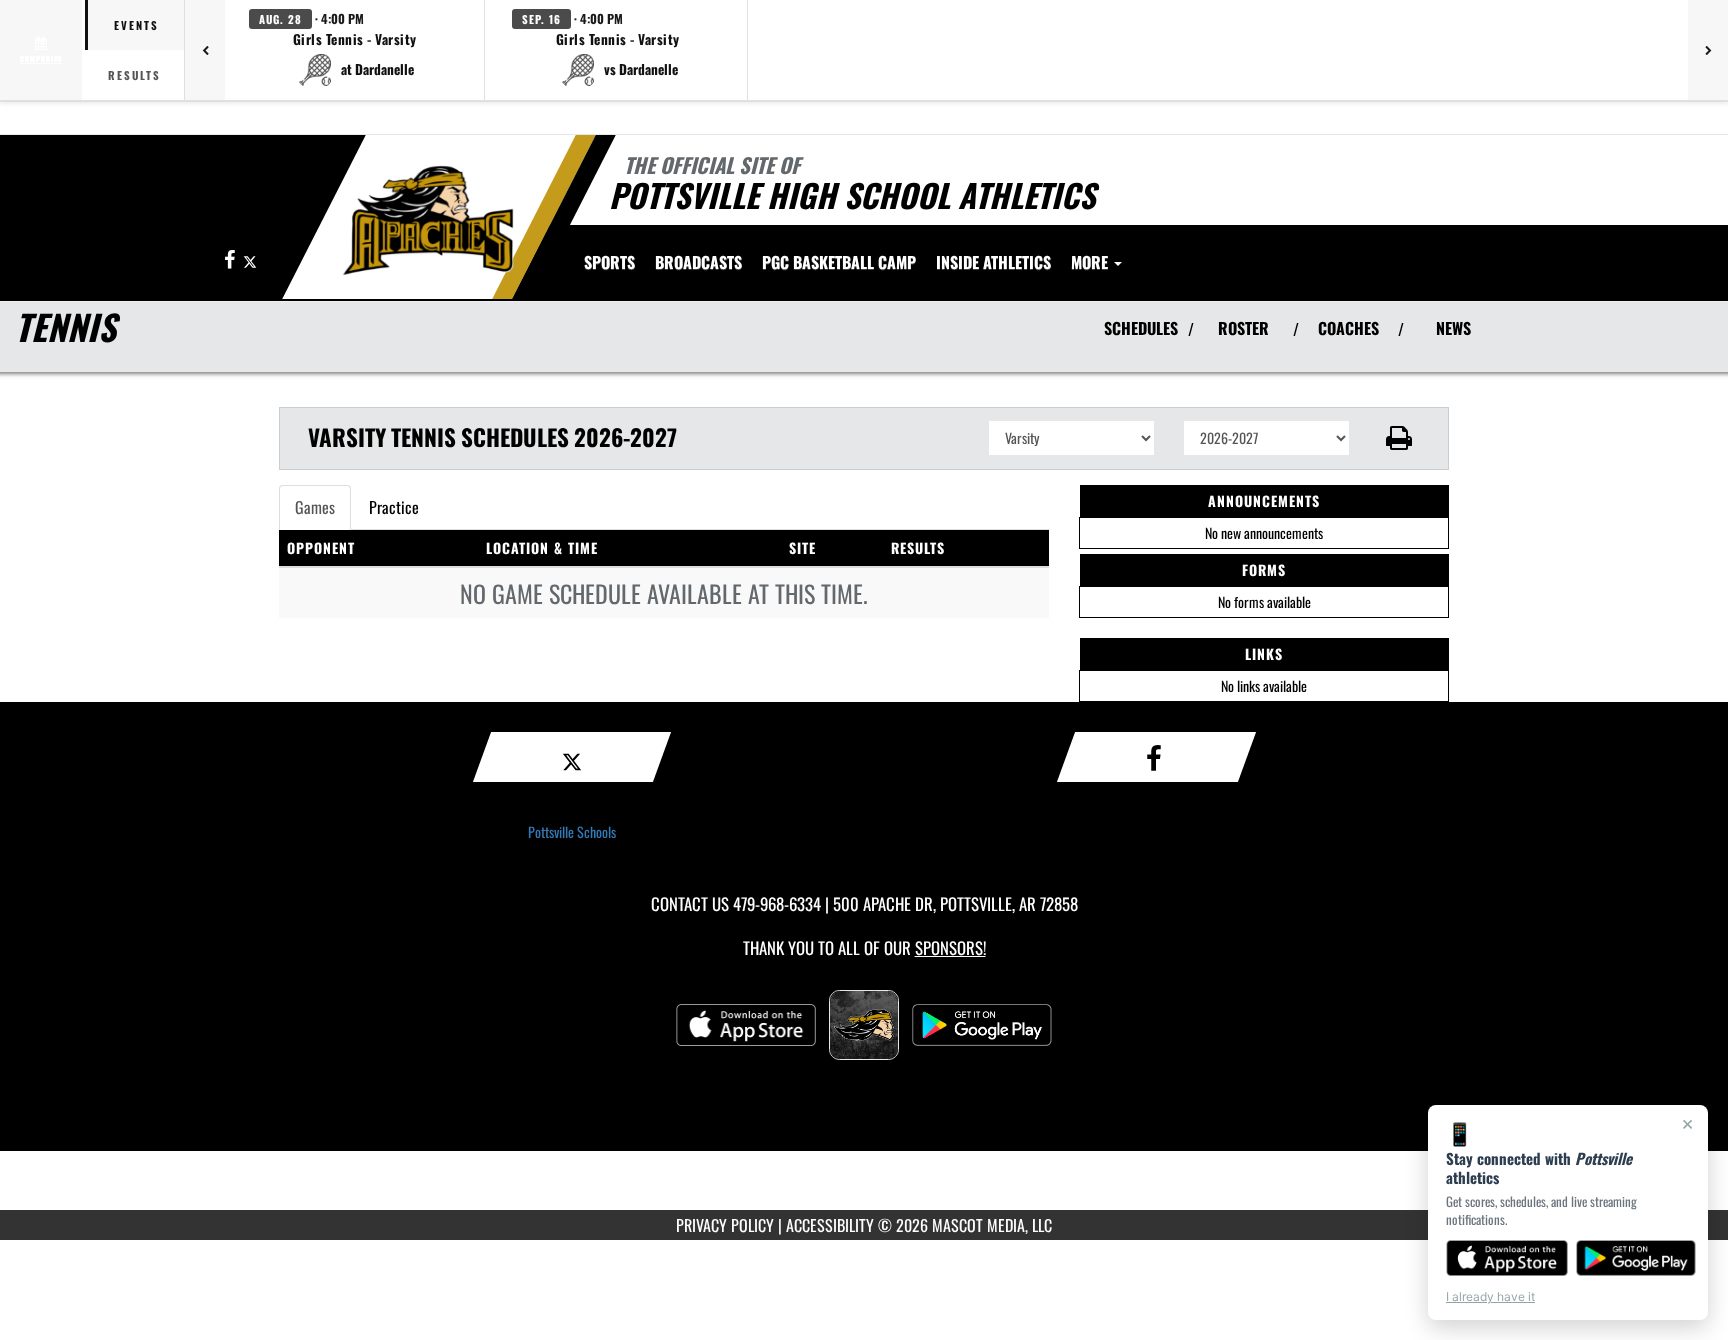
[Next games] (1708, 50)
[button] (355, 50)
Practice (394, 507)
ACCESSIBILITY (830, 1225)
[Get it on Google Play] (1636, 1258)
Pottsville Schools (572, 831)
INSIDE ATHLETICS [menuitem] (993, 262)
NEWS (1453, 328)
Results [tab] (134, 75)
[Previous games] (205, 50)
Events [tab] (136, 25)
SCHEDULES (1141, 328)
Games (315, 507)
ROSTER (1243, 328)
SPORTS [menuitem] (609, 262)
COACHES (1348, 328)
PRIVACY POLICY (725, 1225)
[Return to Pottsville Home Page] (427, 220)
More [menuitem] (1091, 262)
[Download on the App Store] (1507, 1258)
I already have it (1490, 1296)
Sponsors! (950, 947)
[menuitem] (698, 262)
